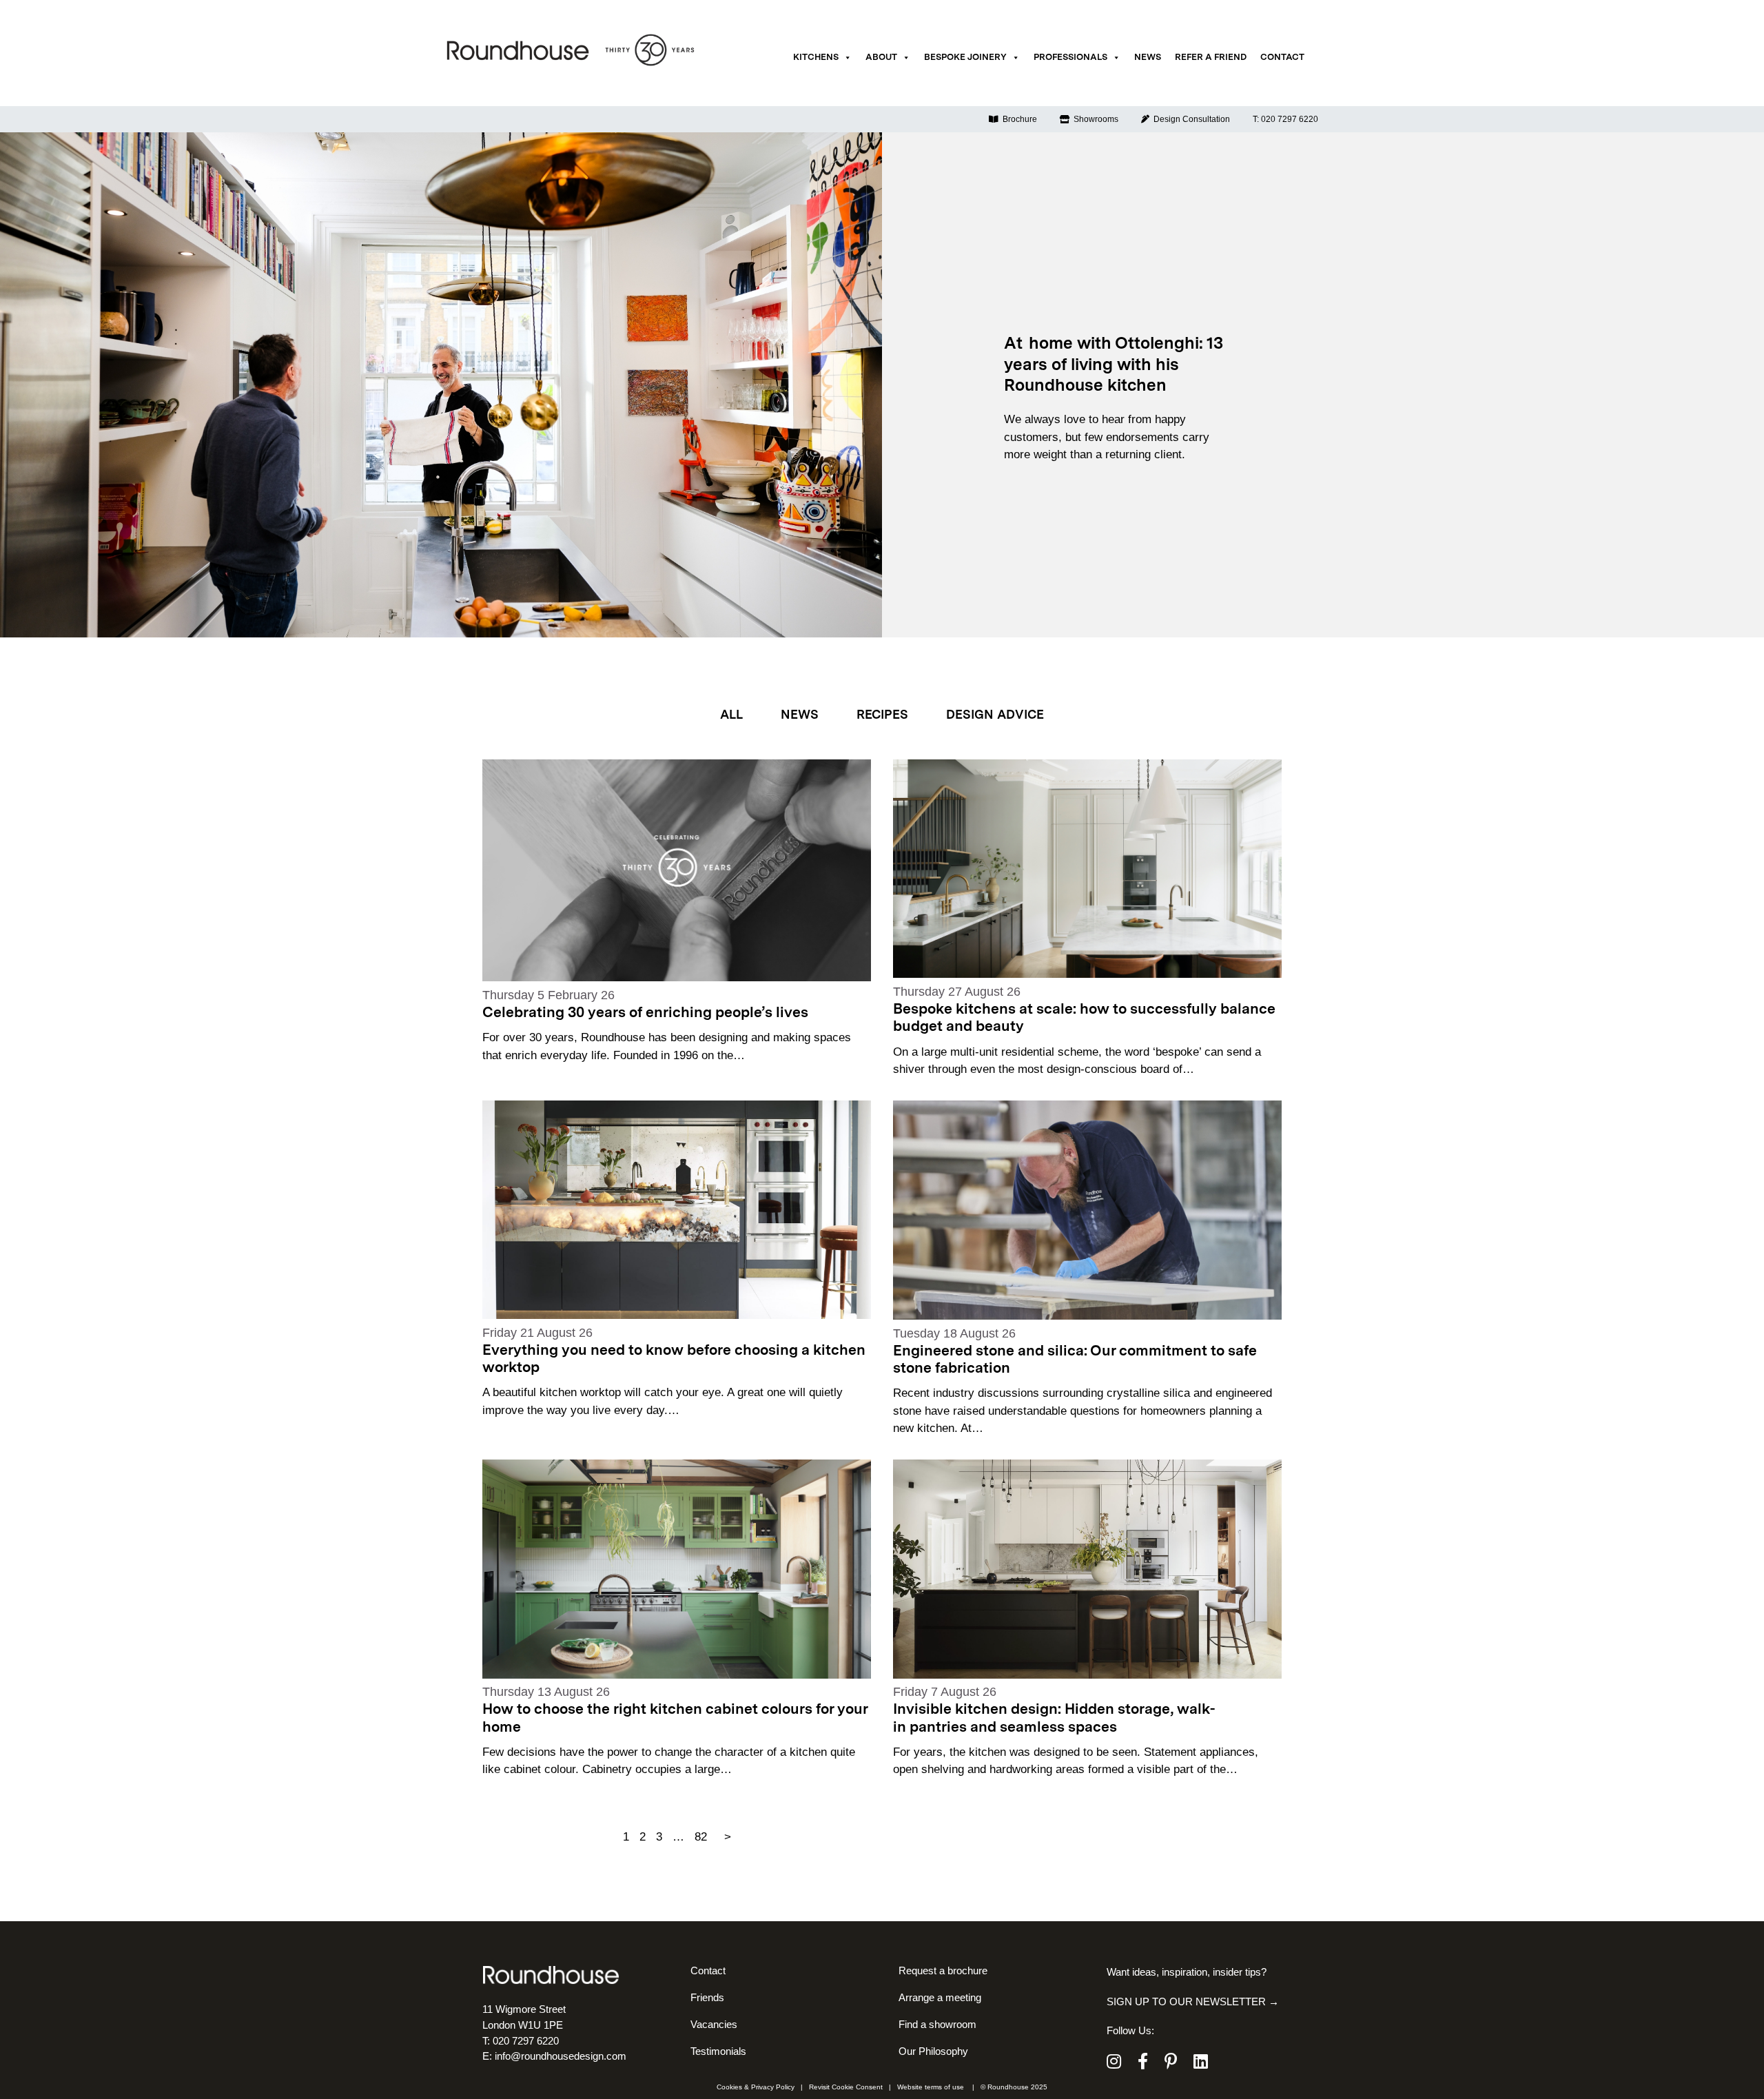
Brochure (1018, 119)
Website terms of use (931, 2087)
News (1148, 58)
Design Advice (995, 715)
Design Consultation (1190, 119)
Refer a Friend (1211, 58)
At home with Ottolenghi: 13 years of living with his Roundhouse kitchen (1114, 366)
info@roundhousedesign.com (561, 2056)
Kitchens (816, 58)
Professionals (1070, 58)
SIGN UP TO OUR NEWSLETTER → (1193, 2001)
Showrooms (1094, 119)
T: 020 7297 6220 (1285, 119)
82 (701, 1837)
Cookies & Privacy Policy (756, 2087)
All (731, 715)
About (881, 58)
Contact (1282, 58)
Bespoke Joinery (965, 58)
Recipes (882, 715)
